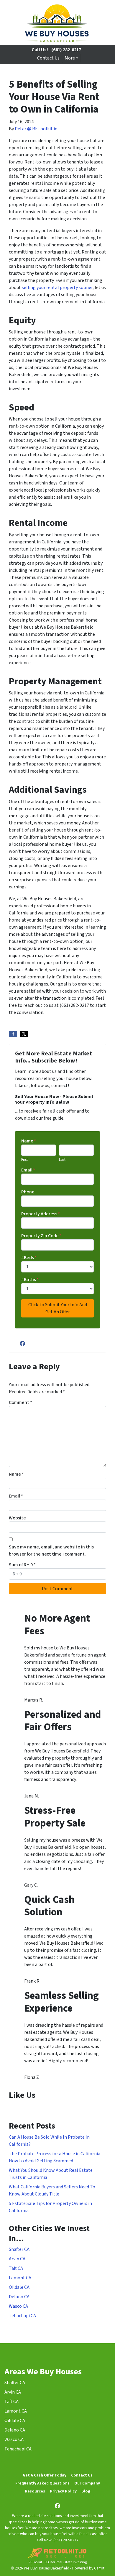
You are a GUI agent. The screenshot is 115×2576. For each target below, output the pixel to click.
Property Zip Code (41, 1236)
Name (29, 1141)
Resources (35, 2491)
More (70, 58)
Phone (28, 1192)
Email (28, 1170)
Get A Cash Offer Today (45, 2475)
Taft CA (16, 2268)
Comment (20, 1402)
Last (62, 1160)
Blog (86, 2491)
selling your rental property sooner (57, 288)
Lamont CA (20, 2278)
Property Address (41, 1214)
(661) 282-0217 (66, 50)
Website (17, 1518)
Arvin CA (17, 2259)
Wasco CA (18, 2306)
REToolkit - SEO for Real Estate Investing (58, 2562)
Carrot (99, 2568)
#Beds (29, 1258)
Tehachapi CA (22, 2316)
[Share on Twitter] (24, 1034)
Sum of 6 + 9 (22, 1565)
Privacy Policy (63, 2491)
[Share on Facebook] (13, 1034)
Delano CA (19, 2297)
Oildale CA (19, 2287)
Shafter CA (19, 2249)
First (24, 1160)
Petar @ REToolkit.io (36, 129)
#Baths (30, 1280)
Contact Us (48, 58)
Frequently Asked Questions (42, 2483)
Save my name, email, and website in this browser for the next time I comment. (51, 1551)
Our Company (87, 2483)
